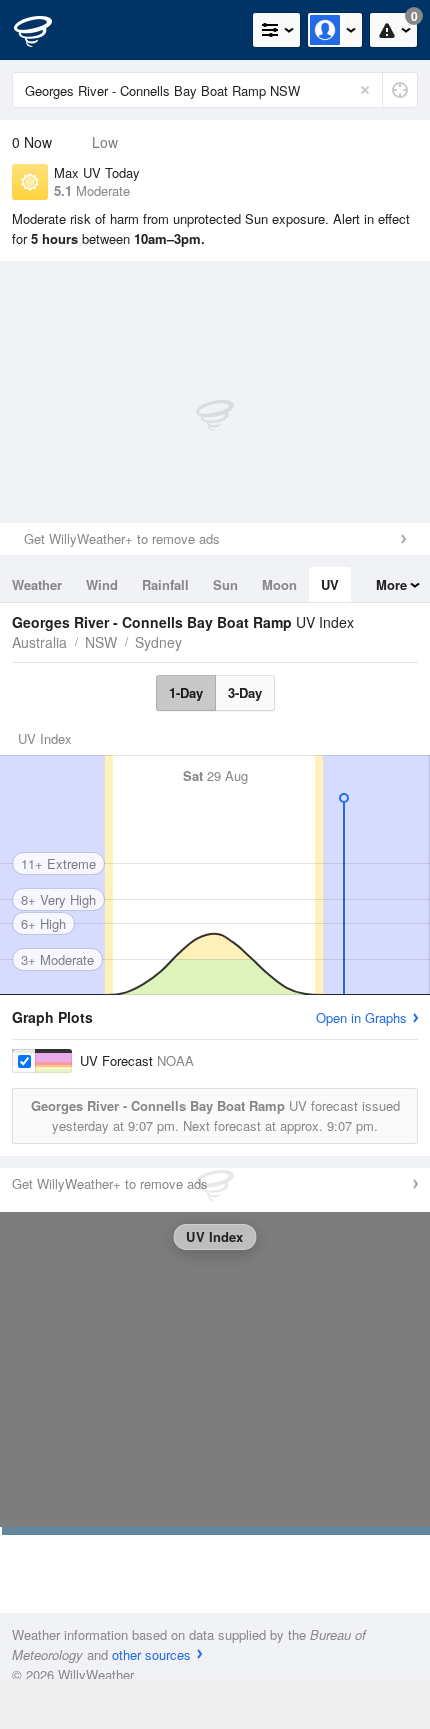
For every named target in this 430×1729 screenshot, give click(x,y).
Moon (279, 584)
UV (330, 584)
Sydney (158, 642)
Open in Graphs (361, 1017)
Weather (37, 584)
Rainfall (165, 584)
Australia (39, 642)
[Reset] (365, 90)
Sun (225, 584)
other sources (151, 1654)
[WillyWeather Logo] (45, 30)
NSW (101, 642)
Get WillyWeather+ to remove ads (122, 538)
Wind (102, 584)
